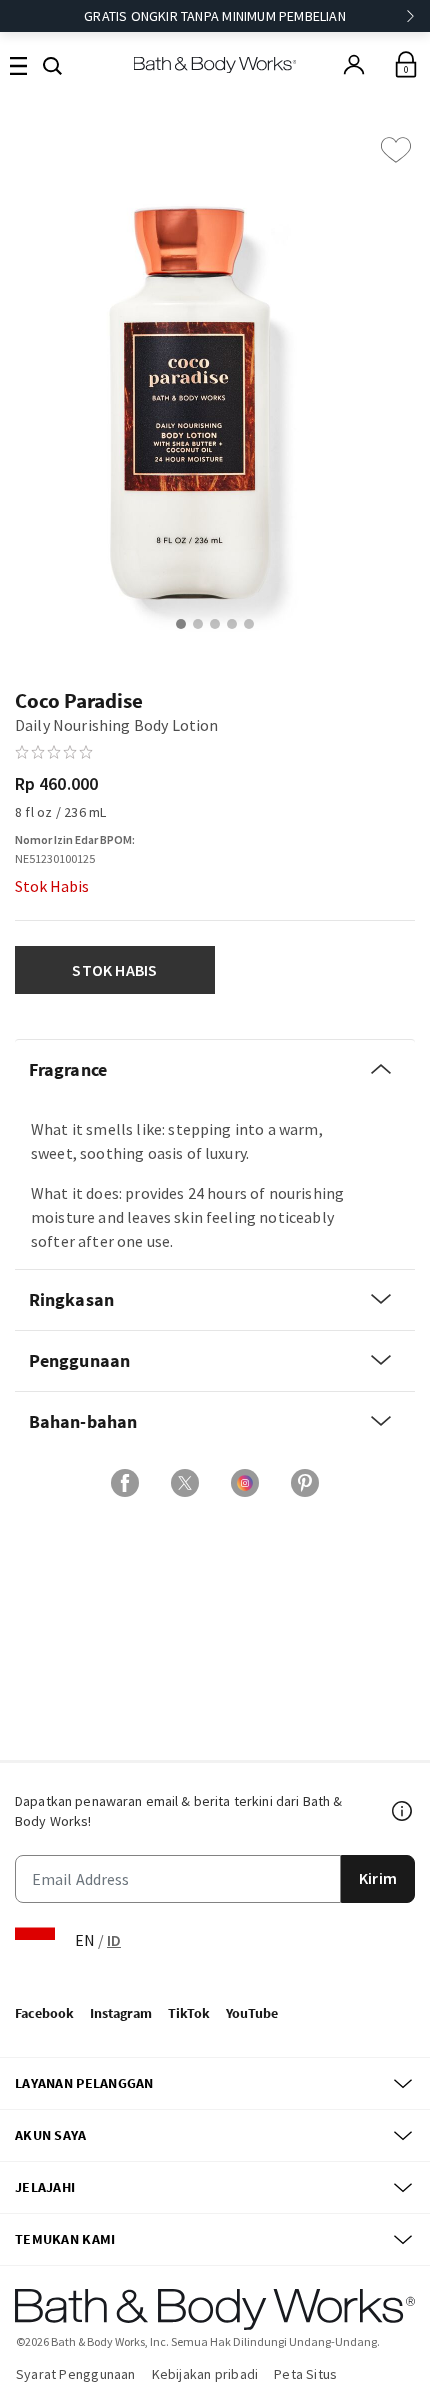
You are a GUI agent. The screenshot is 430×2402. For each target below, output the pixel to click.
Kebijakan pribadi (205, 2374)
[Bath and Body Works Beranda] (215, 64)
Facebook (44, 2013)
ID (114, 1940)
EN (85, 1940)
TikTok (189, 2013)
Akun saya (51, 2135)
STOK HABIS (114, 970)
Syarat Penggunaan (76, 2374)
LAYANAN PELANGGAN (84, 2083)
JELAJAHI (45, 2187)
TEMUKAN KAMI (65, 2239)
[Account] (354, 65)
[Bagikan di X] (185, 1483)
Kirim (378, 1878)
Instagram (121, 2013)
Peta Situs (305, 2374)
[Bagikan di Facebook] (125, 1483)
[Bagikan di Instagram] (245, 1483)
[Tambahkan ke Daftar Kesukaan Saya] (396, 150)
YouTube (252, 2013)
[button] (52, 64)
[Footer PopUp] (403, 1811)
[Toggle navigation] (18, 64)
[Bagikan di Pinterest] (305, 1483)
